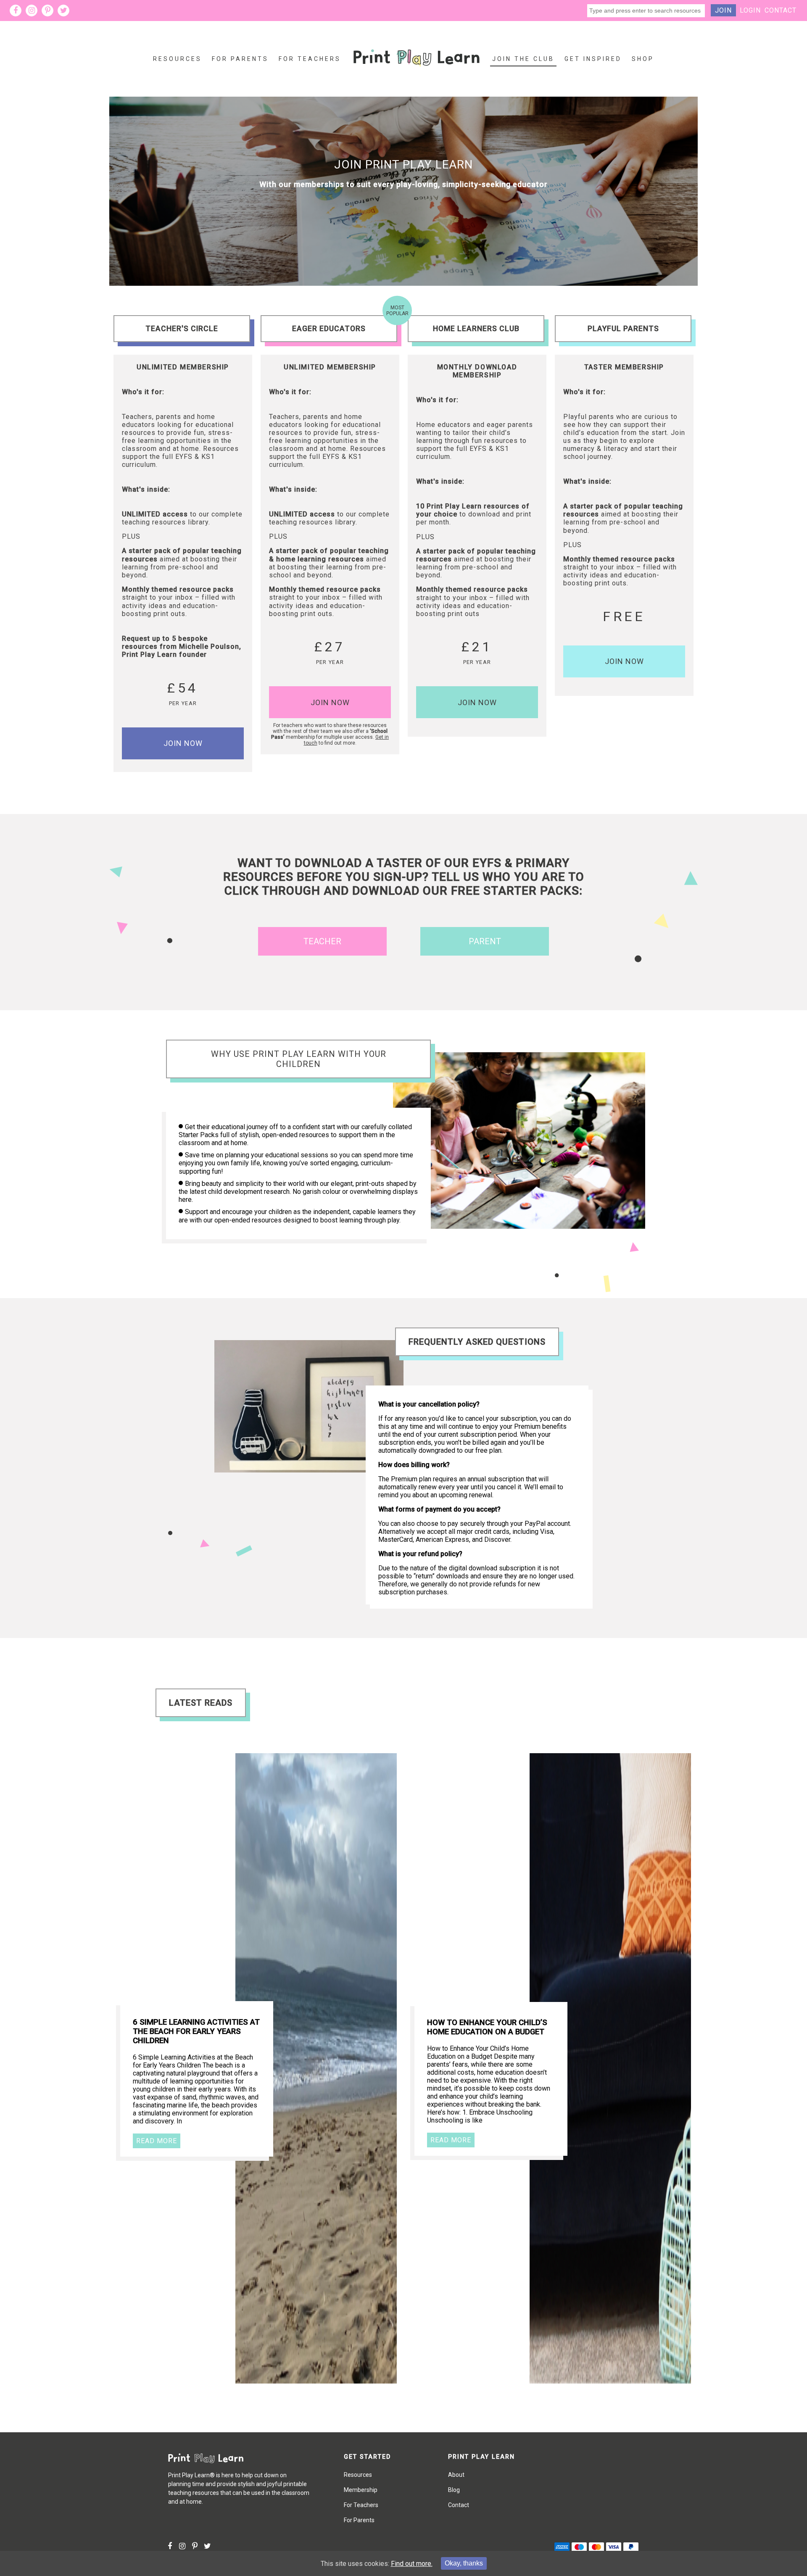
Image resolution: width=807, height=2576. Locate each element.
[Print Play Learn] (417, 73)
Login (750, 10)
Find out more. (412, 2564)
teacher (322, 941)
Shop (643, 59)
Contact (781, 10)
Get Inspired (593, 59)
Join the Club (523, 59)
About (456, 2475)
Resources (177, 59)
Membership (361, 2490)
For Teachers (310, 59)
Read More (157, 2141)
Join (723, 10)
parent (485, 941)
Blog (454, 2490)
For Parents (240, 59)
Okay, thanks (464, 2563)
